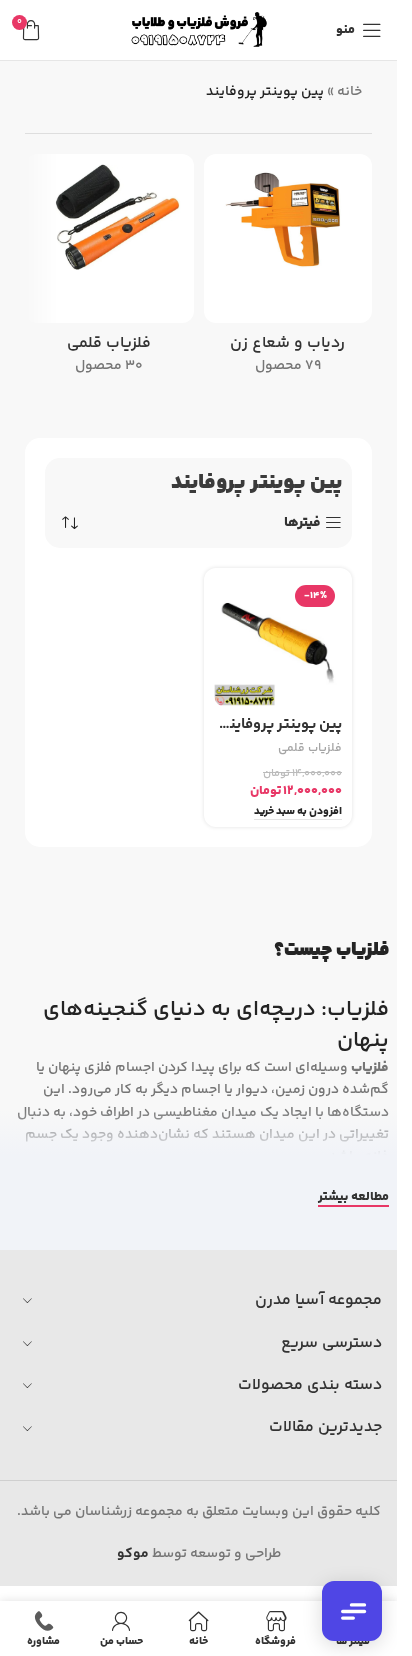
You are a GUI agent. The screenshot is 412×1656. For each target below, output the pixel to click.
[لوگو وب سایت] (199, 30)
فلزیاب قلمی (310, 748)
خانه (349, 92)
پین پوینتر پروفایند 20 (278, 724)
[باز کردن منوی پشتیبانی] (352, 1611)
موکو (133, 1554)
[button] (298, 812)
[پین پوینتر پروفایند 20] (278, 642)
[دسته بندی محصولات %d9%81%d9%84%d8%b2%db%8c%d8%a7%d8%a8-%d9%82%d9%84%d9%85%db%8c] (109, 270)
